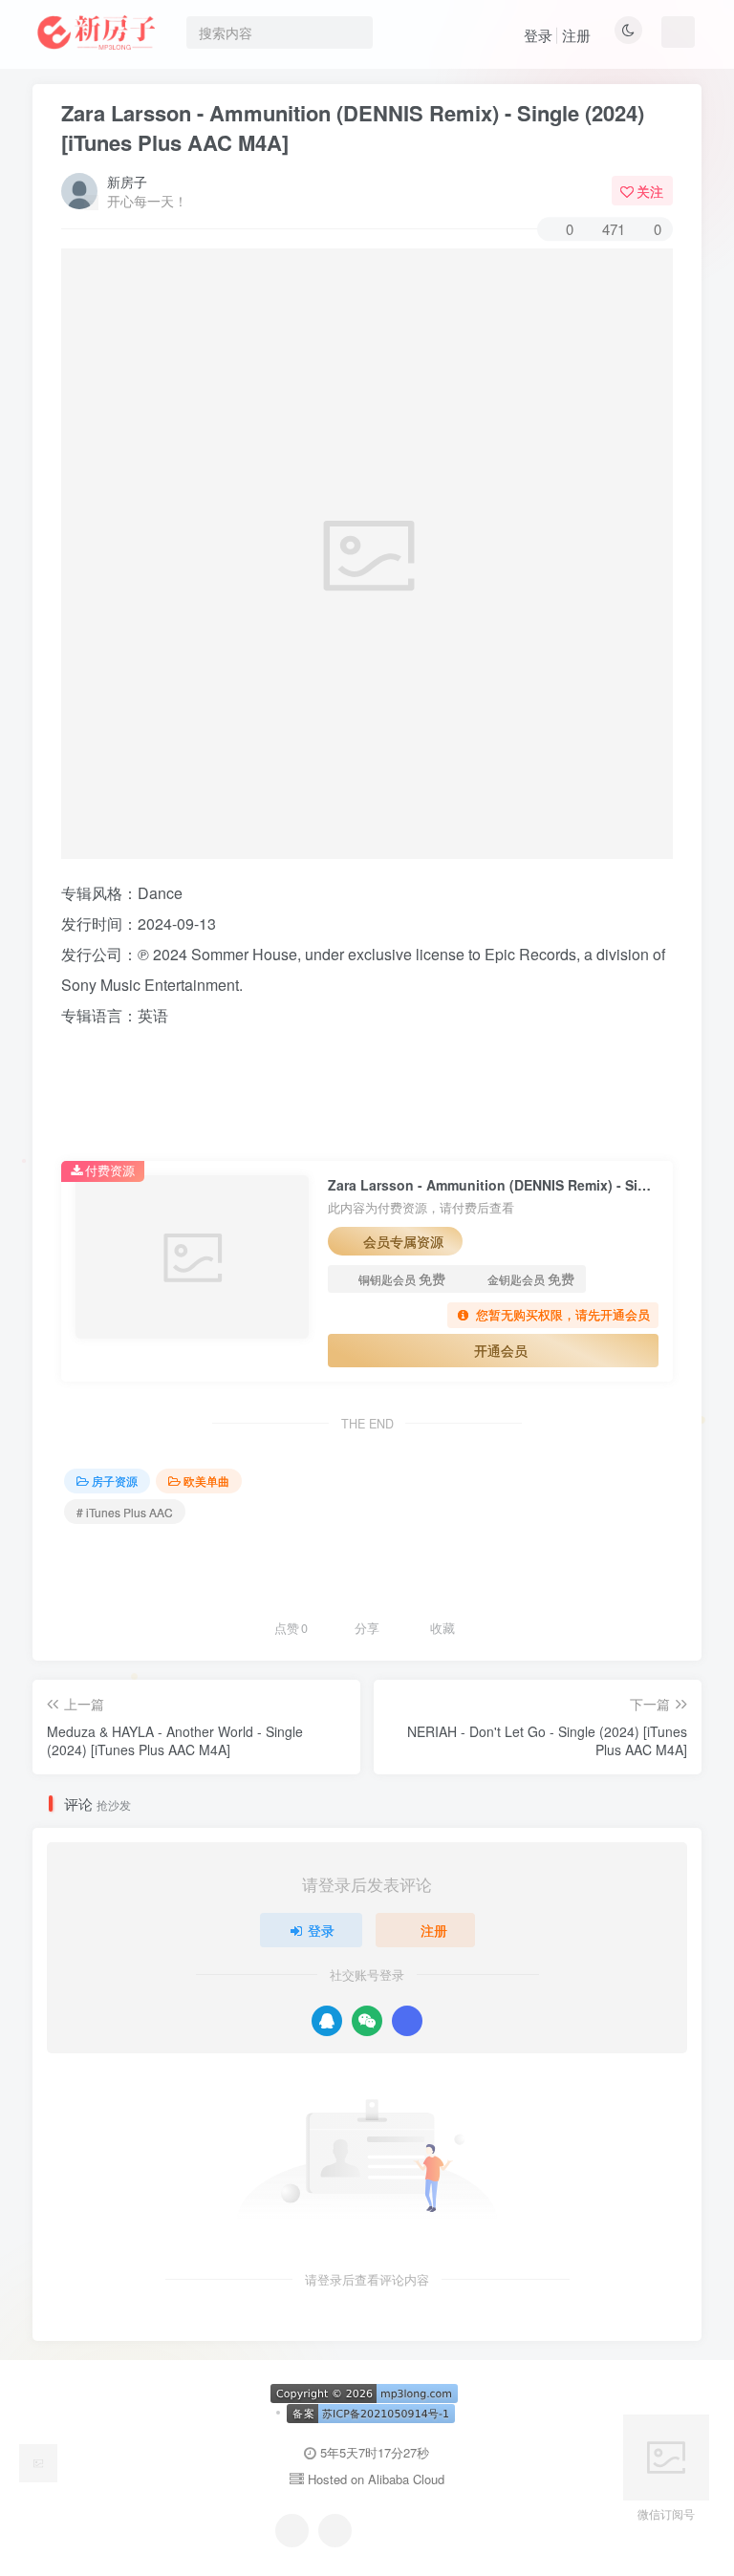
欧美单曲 (206, 1481)
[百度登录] (407, 2021)
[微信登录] (367, 2021)
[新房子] (38, 2461)
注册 (576, 35)
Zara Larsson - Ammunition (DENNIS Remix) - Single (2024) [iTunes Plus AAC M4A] (353, 128)
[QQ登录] (327, 2021)
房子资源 (115, 1481)
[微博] (335, 2531)
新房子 (127, 182)
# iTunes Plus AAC (125, 1512)
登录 (538, 35)
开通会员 (501, 1350)
